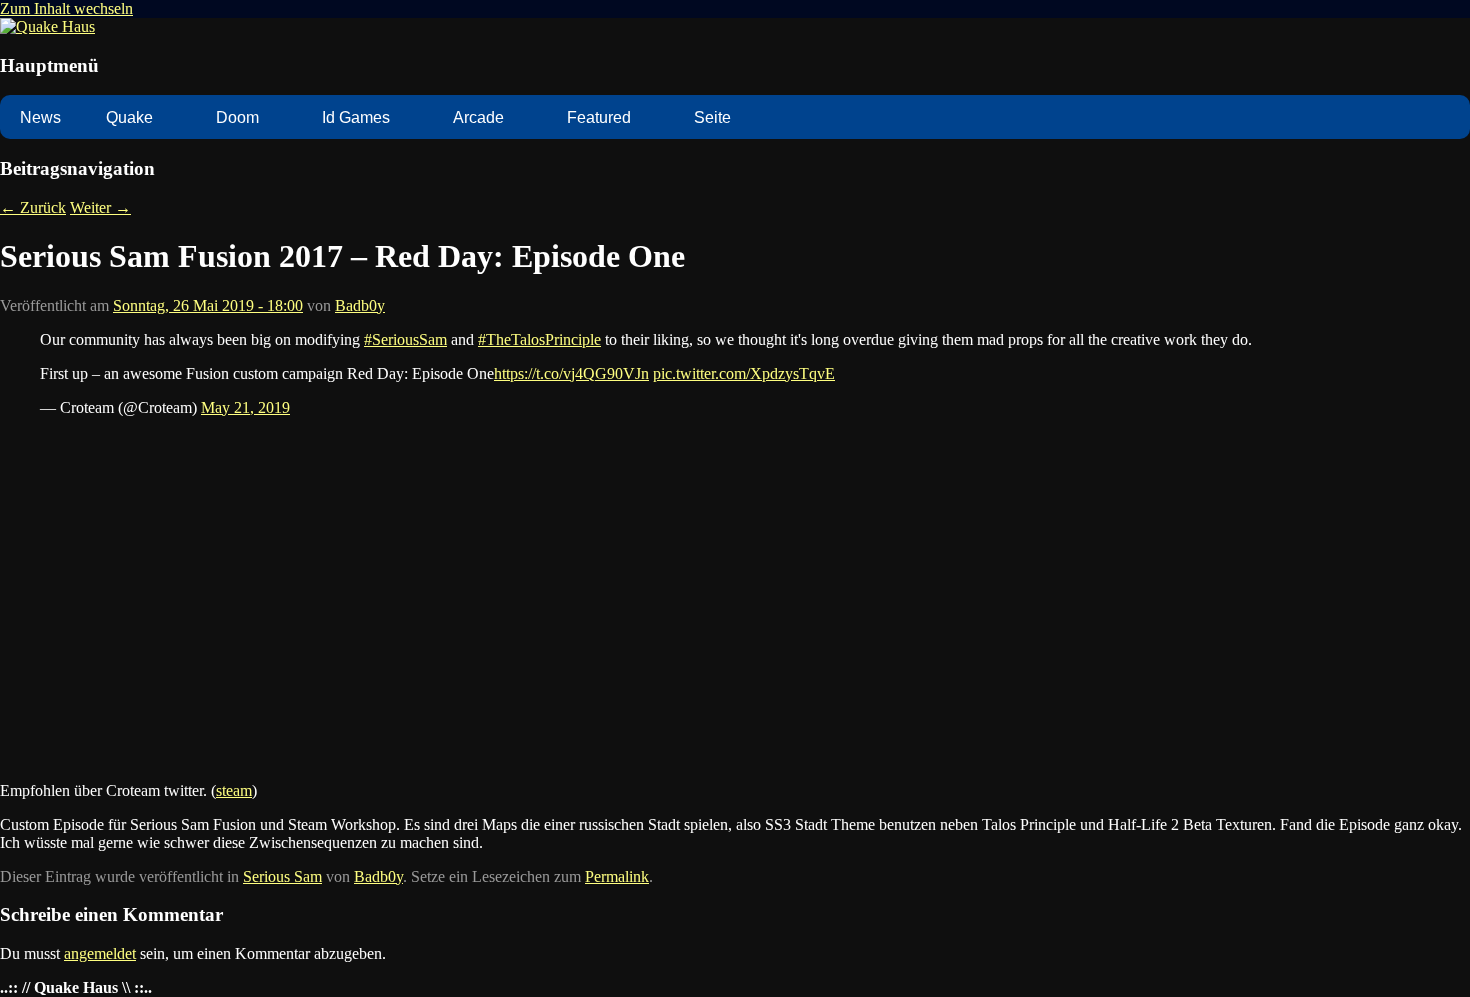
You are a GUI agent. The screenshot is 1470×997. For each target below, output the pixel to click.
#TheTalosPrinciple (539, 339)
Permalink (617, 876)
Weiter (100, 207)
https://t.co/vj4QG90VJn (571, 373)
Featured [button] (599, 117)
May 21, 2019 (245, 407)
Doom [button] (237, 117)
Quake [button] (129, 117)
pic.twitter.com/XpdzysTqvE (744, 373)
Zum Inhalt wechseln (66, 8)
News (40, 117)
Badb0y (360, 305)
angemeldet (100, 953)
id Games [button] (356, 117)
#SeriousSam (405, 339)
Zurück (33, 207)
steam (234, 790)
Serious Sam (282, 876)
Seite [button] (712, 117)
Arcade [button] (478, 117)
